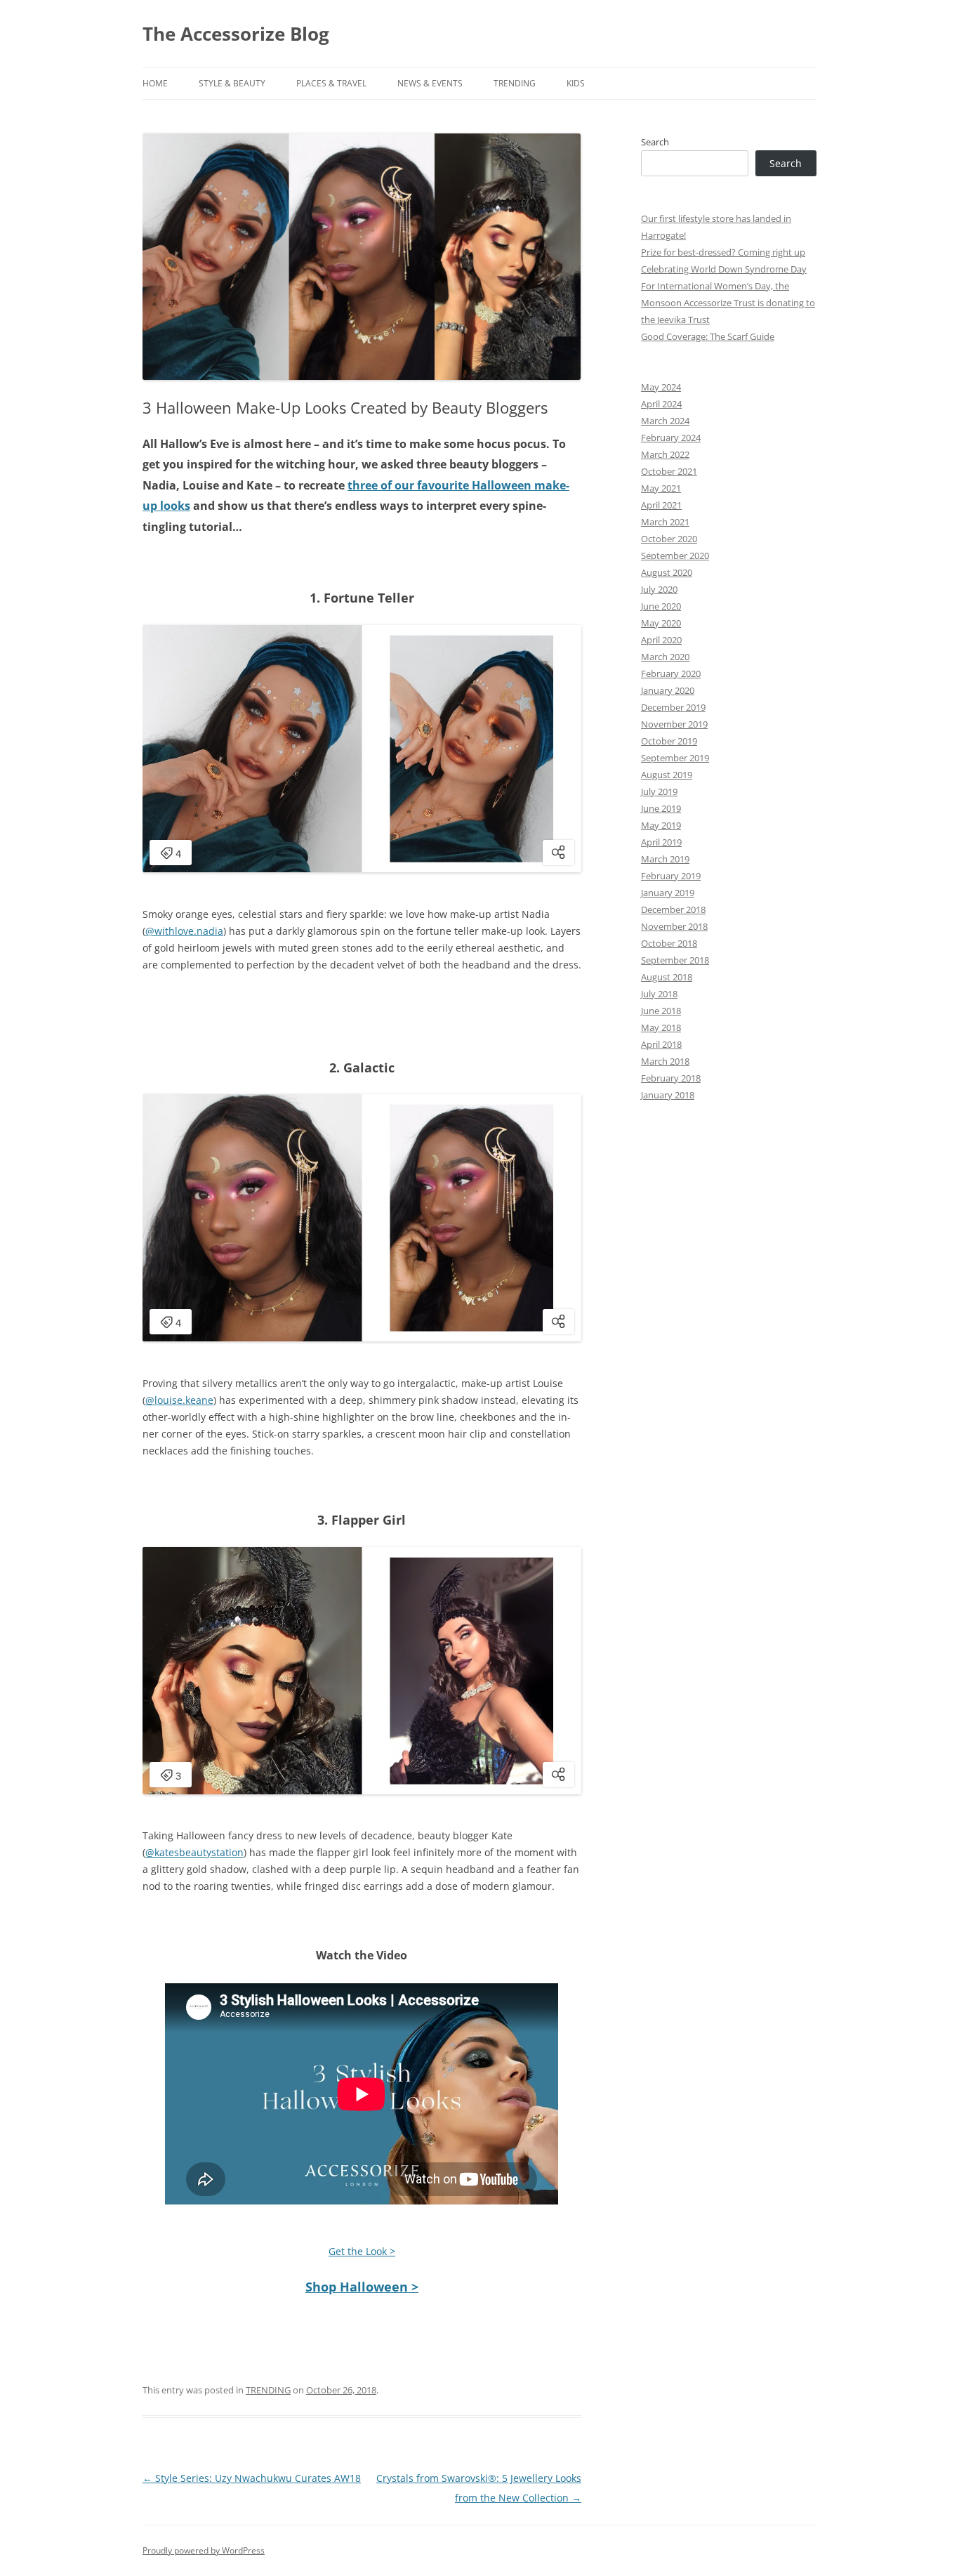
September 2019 (675, 758)
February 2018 (671, 1078)
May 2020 (661, 623)
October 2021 (669, 471)
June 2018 (661, 1011)
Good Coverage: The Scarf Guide (708, 336)
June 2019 (661, 808)
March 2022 (665, 454)
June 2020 (661, 606)
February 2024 (671, 438)
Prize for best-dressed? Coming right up (723, 252)
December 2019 (673, 707)
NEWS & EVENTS (430, 83)
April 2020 (661, 640)
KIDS (576, 83)
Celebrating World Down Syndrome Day (724, 269)
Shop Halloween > (362, 2287)
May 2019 (661, 825)
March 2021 (665, 522)
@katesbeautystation (194, 1852)
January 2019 (668, 893)
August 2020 (667, 572)
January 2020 (668, 690)
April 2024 (661, 404)
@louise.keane (179, 1400)
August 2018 (667, 977)
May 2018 (661, 1027)
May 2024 (661, 387)
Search (655, 142)
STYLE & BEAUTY (232, 83)
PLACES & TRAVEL (331, 83)
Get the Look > (362, 2251)
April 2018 (661, 1044)
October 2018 (669, 943)
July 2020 (659, 589)
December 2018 (673, 909)
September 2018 (675, 960)
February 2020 (671, 673)
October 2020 (669, 539)
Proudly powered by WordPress (204, 2550)
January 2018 (668, 1095)
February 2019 (671, 876)
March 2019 (665, 859)
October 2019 (669, 741)
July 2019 (659, 791)
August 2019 (667, 775)
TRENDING (515, 83)
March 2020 (665, 657)
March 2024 (665, 421)
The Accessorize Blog (236, 34)
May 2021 (661, 488)
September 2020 (675, 556)
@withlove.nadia (184, 931)
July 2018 (659, 994)
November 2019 (674, 724)
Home (155, 83)
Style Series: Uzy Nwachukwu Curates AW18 (252, 2478)
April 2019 (661, 842)
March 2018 (665, 1061)
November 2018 (674, 926)
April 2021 (661, 505)
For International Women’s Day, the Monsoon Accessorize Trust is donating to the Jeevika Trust (728, 303)
